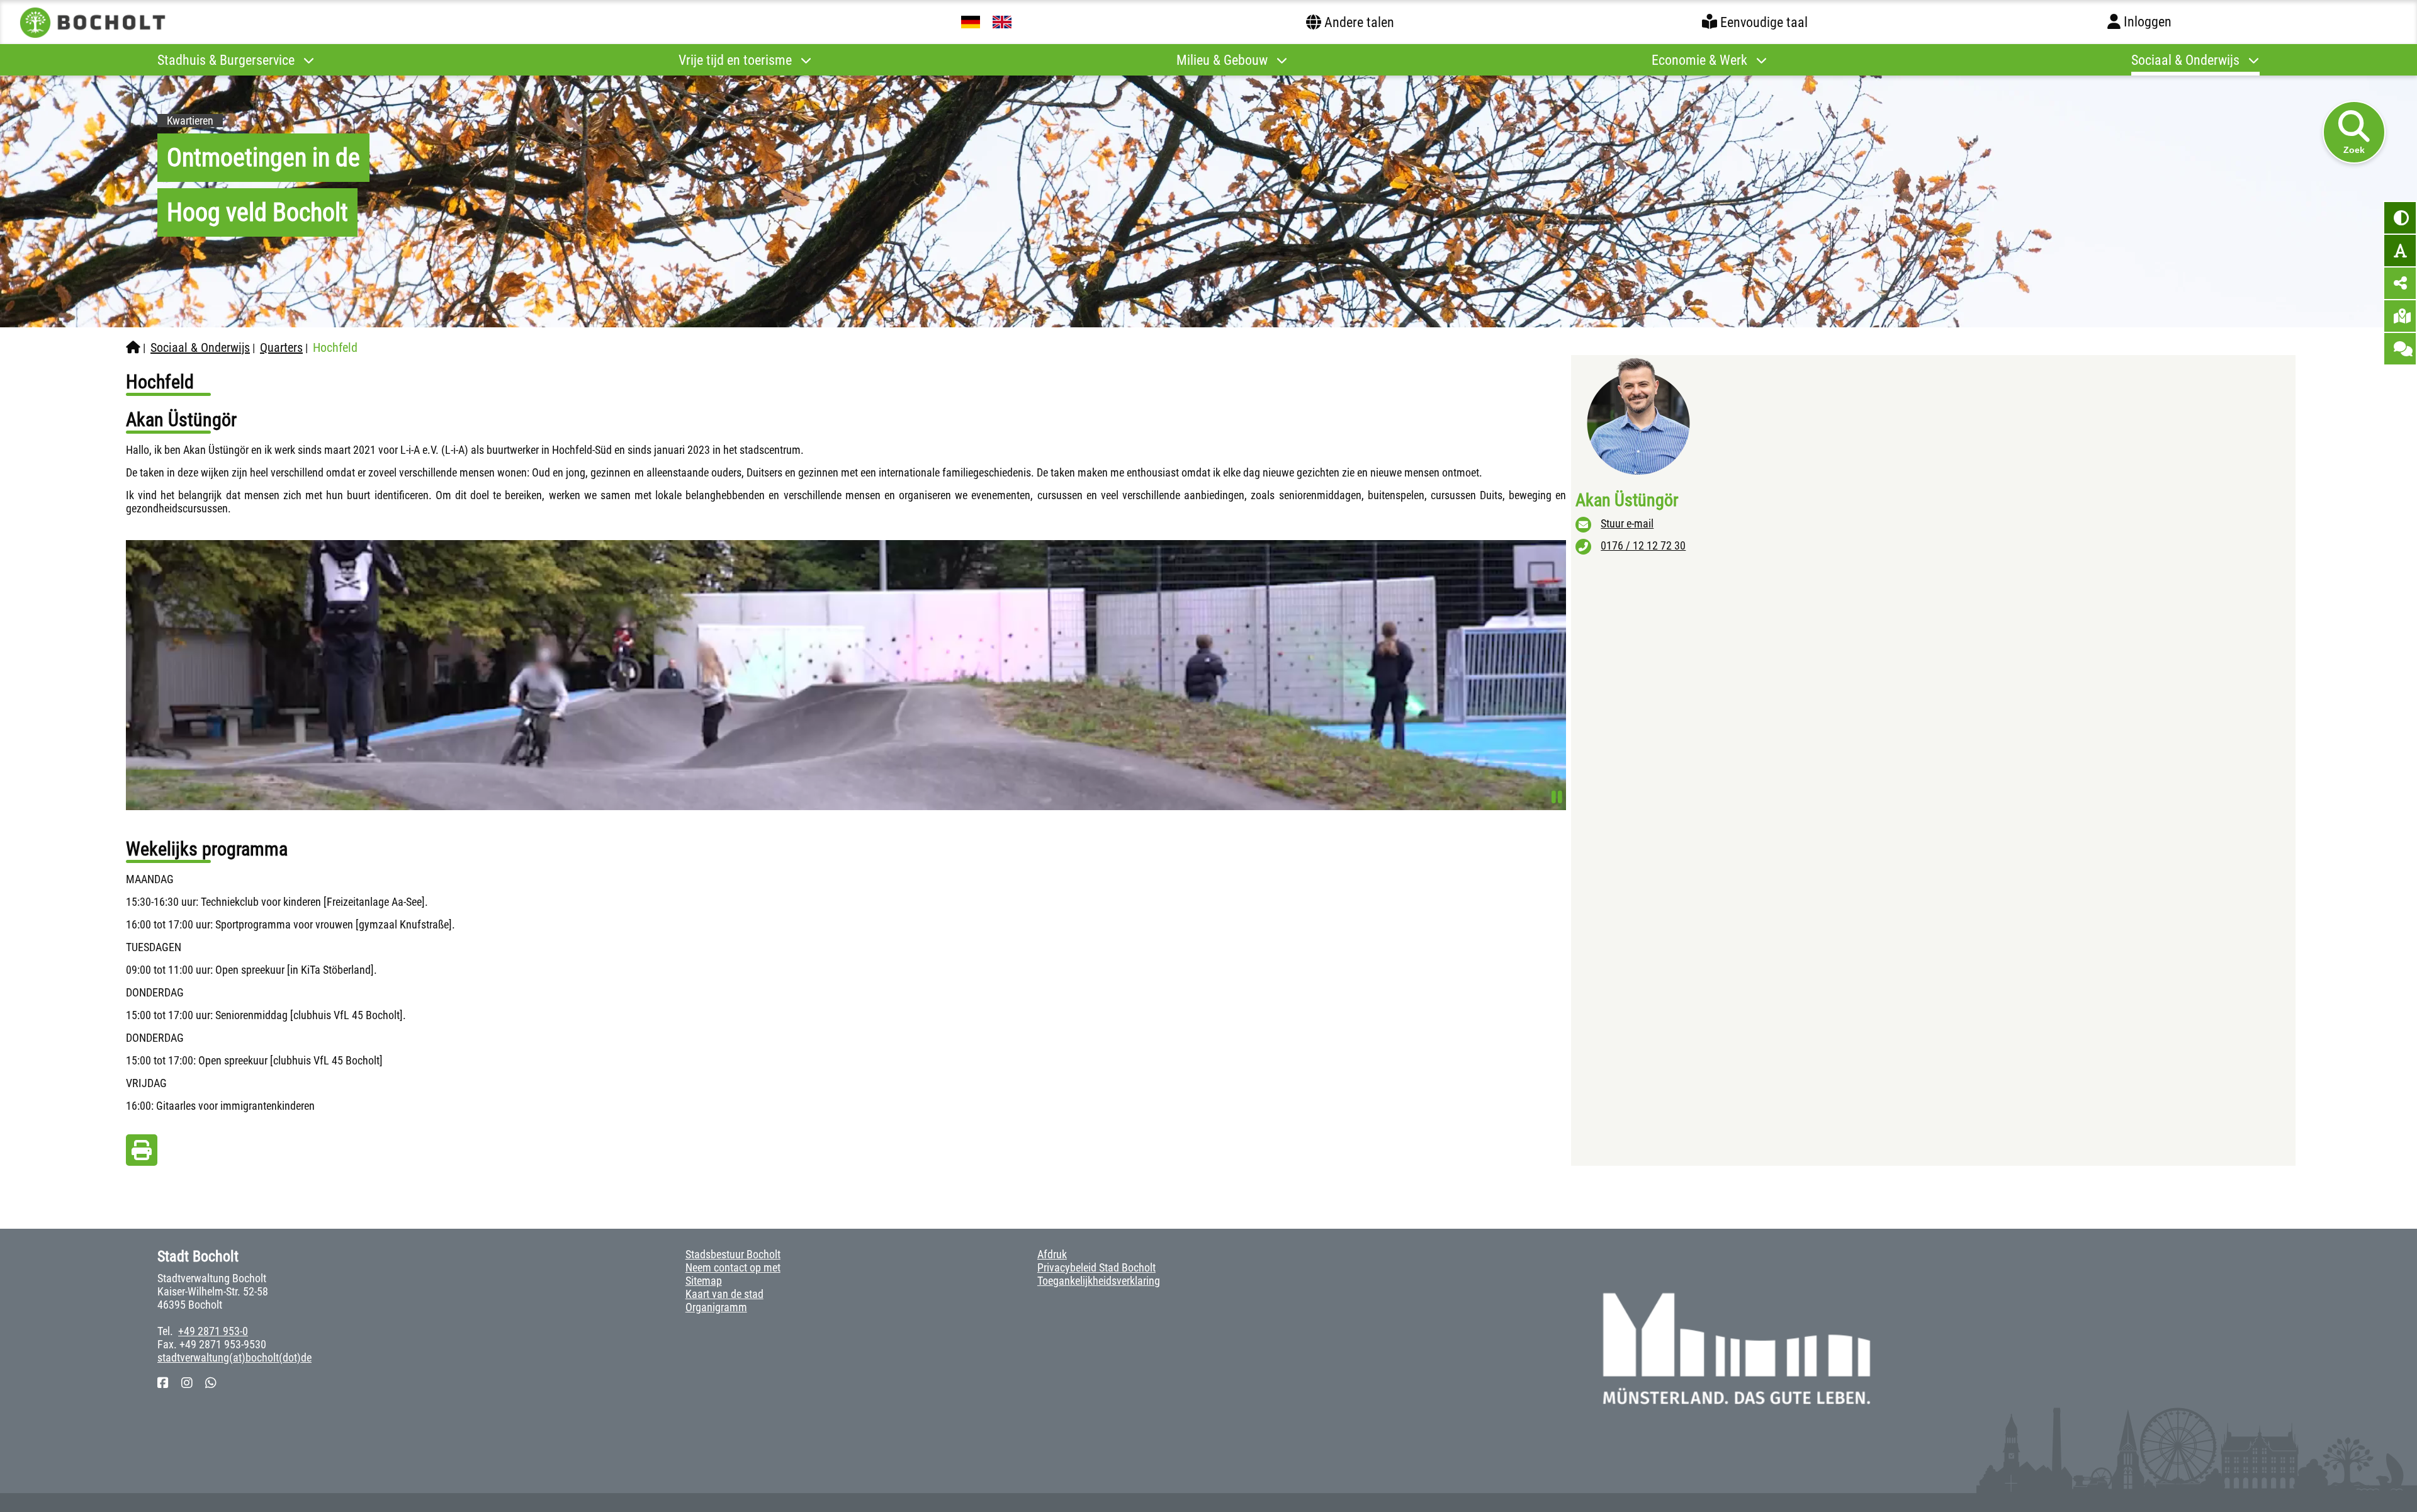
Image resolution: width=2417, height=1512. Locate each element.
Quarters (281, 347)
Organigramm (716, 1307)
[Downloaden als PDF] (142, 1154)
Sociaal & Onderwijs (200, 347)
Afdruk (1052, 1254)
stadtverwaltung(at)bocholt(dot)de (234, 1357)
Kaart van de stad (724, 1294)
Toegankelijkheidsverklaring (1099, 1281)
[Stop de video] (1557, 797)
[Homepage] (133, 347)
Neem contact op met (733, 1267)
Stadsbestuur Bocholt (733, 1254)
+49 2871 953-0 (213, 1331)
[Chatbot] (2400, 349)
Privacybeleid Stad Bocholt (1096, 1267)
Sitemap (704, 1281)
